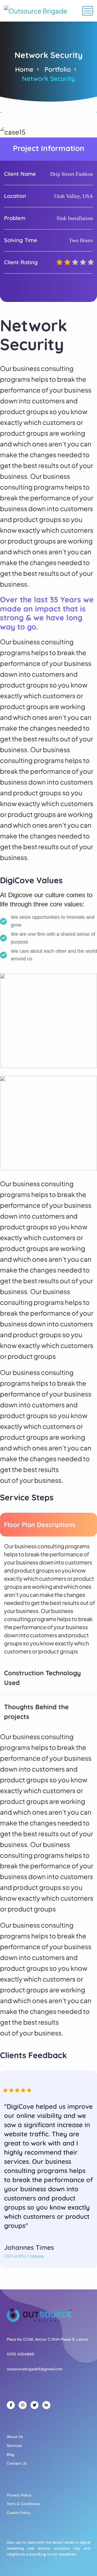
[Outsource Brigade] (36, 11)
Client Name (20, 174)
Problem (15, 218)
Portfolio (58, 69)
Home (24, 69)
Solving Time (21, 240)
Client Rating (21, 262)
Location (15, 196)
